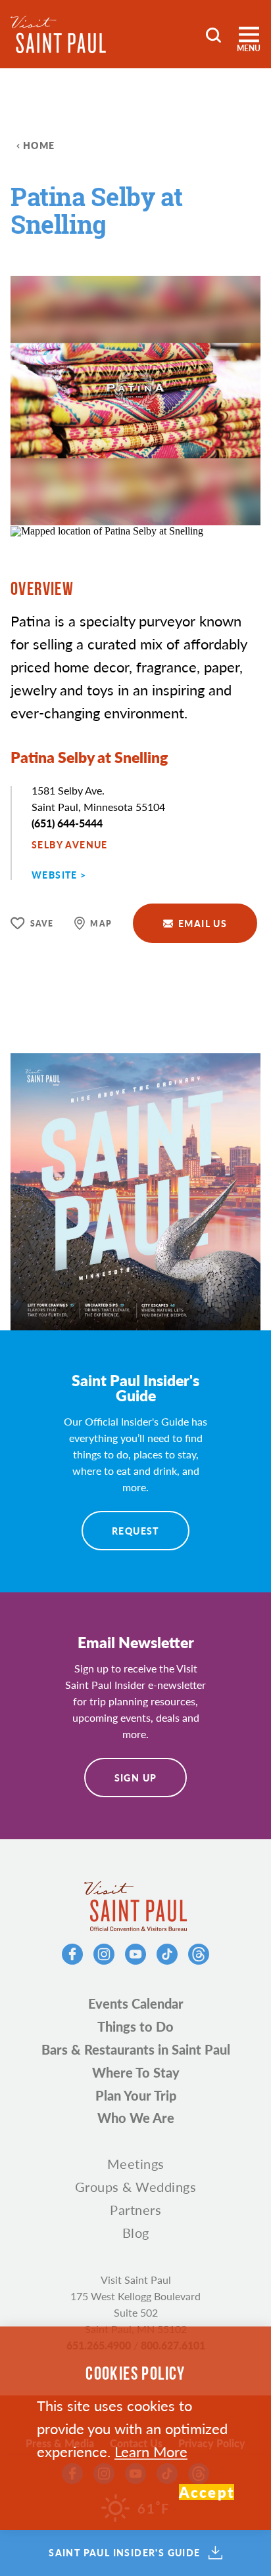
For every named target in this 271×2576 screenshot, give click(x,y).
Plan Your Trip (136, 2095)
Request (135, 1531)
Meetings (136, 2164)
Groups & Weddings (136, 2187)
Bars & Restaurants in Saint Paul (136, 2049)
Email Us (203, 923)
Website (55, 875)
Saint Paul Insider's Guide (124, 2553)
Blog (136, 2233)
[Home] (58, 34)
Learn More (151, 2451)
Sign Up (136, 1778)
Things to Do (135, 2026)
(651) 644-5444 (67, 823)
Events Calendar (136, 2003)
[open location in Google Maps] (107, 530)
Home (39, 145)
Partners (135, 2210)
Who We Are (136, 2118)
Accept (207, 2492)
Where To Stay (136, 2072)
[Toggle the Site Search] (213, 34)
